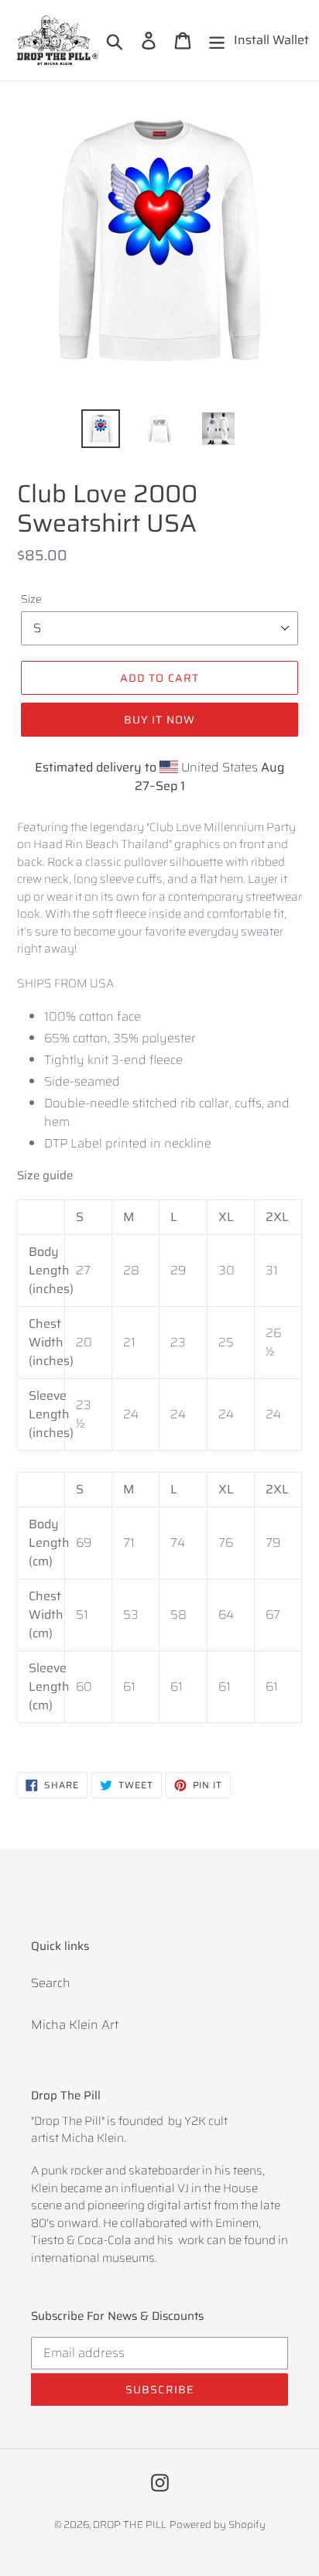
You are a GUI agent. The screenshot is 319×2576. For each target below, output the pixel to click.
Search (51, 1983)
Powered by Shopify (218, 2525)
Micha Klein (93, 2138)
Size (31, 599)
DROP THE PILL (130, 2525)
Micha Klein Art (75, 2025)
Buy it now (159, 720)
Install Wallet (271, 40)
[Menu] (217, 40)
